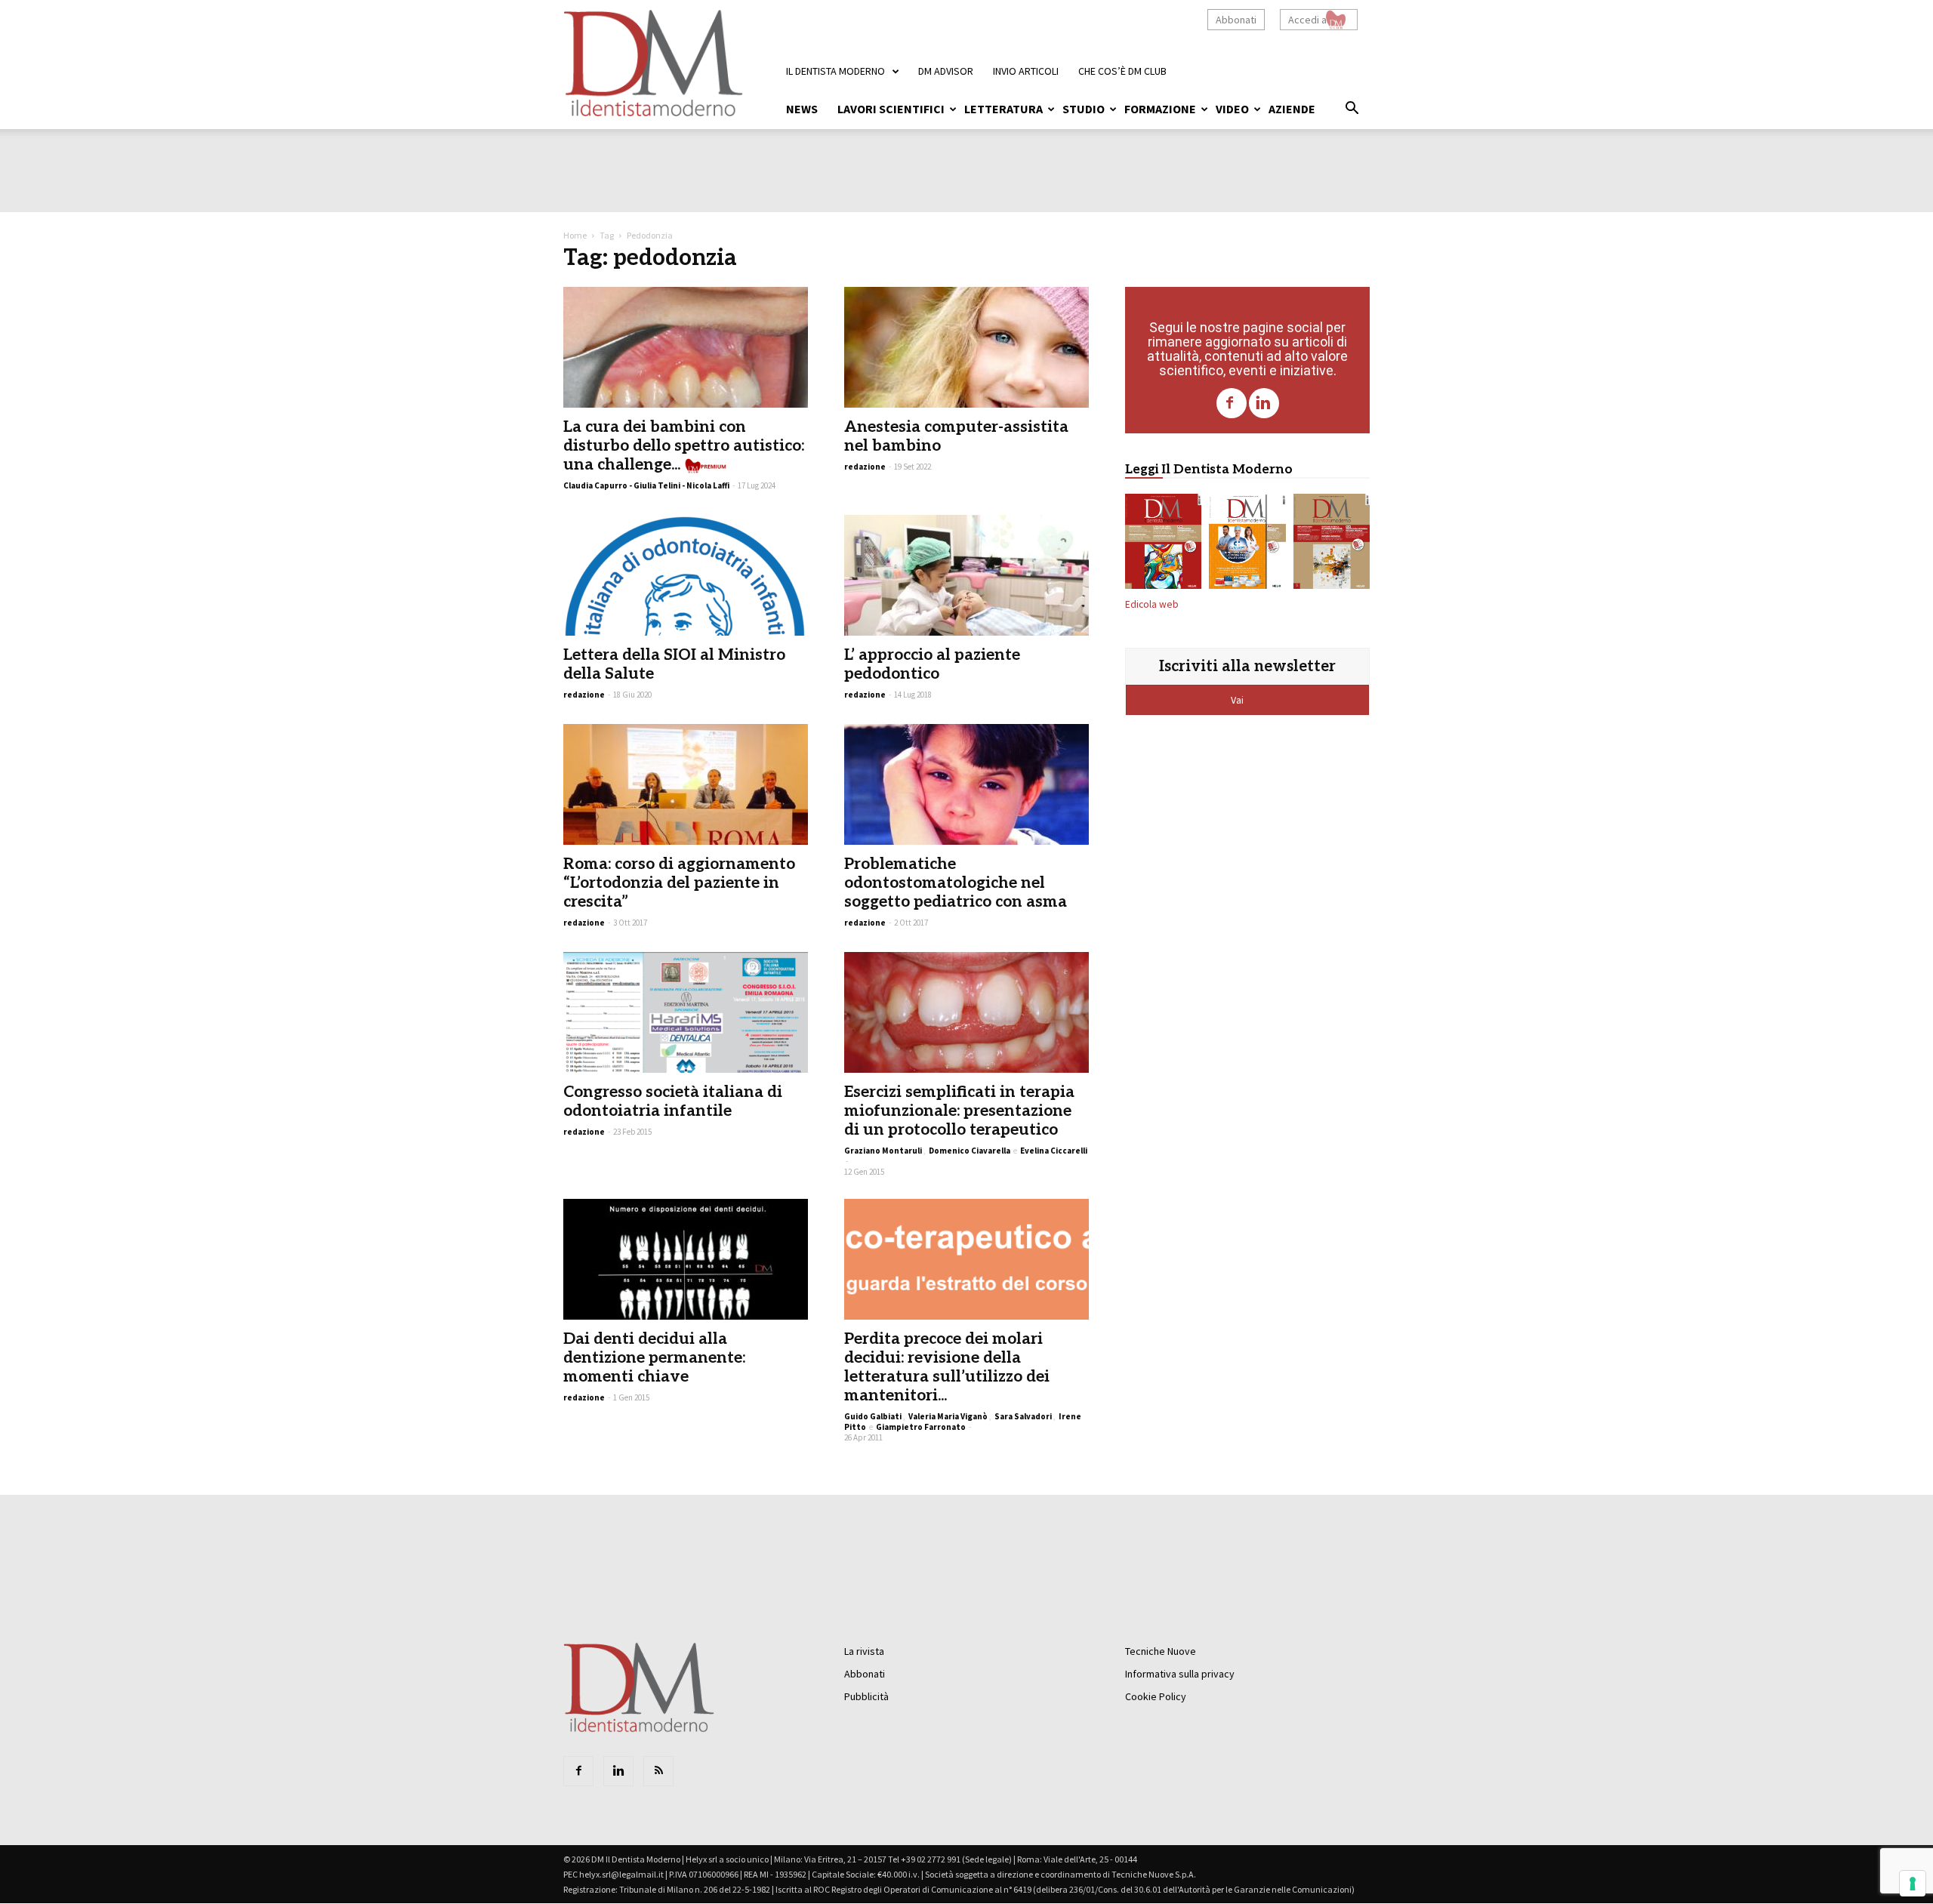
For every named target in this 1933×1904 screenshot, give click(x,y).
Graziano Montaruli (883, 1151)
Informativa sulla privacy (1180, 1674)
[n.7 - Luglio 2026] (1163, 544)
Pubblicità (866, 1696)
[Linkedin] (1264, 403)
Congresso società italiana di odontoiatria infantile (673, 1101)
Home (575, 235)
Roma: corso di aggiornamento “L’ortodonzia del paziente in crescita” (679, 883)
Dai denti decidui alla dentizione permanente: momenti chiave (654, 1358)
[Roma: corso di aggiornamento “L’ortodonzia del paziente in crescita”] (686, 784)
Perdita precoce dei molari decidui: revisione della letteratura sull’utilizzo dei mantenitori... (947, 1367)
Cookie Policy (1156, 1696)
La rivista (864, 1651)
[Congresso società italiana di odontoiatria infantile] (686, 1012)
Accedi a (1307, 20)
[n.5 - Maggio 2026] (1332, 544)
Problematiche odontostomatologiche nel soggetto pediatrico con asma (956, 883)
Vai (1238, 700)
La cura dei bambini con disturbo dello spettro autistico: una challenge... (684, 446)
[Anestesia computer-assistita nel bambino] (966, 347)
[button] (1352, 110)
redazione (865, 467)
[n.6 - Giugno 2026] (1247, 544)
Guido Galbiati (873, 1416)
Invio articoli (1026, 71)
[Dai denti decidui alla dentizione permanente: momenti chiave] (686, 1259)
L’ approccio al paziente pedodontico (932, 664)
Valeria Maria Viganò (948, 1416)
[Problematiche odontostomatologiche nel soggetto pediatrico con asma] (966, 784)
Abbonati (1236, 20)
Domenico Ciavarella (970, 1151)
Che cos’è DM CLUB (1122, 71)
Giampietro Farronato (921, 1427)
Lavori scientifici (891, 109)
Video (1232, 109)
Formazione (1160, 109)
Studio (1084, 109)
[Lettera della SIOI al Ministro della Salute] (686, 575)
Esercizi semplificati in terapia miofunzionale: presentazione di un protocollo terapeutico (959, 1111)
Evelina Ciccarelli (1054, 1151)
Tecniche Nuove (1161, 1651)
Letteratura (1003, 109)
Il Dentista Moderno (835, 71)
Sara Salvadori (1023, 1416)
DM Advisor (946, 71)
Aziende (1292, 109)
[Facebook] (1232, 403)
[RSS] (658, 1771)
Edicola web (1152, 604)
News (802, 109)
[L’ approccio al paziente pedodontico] (966, 575)
